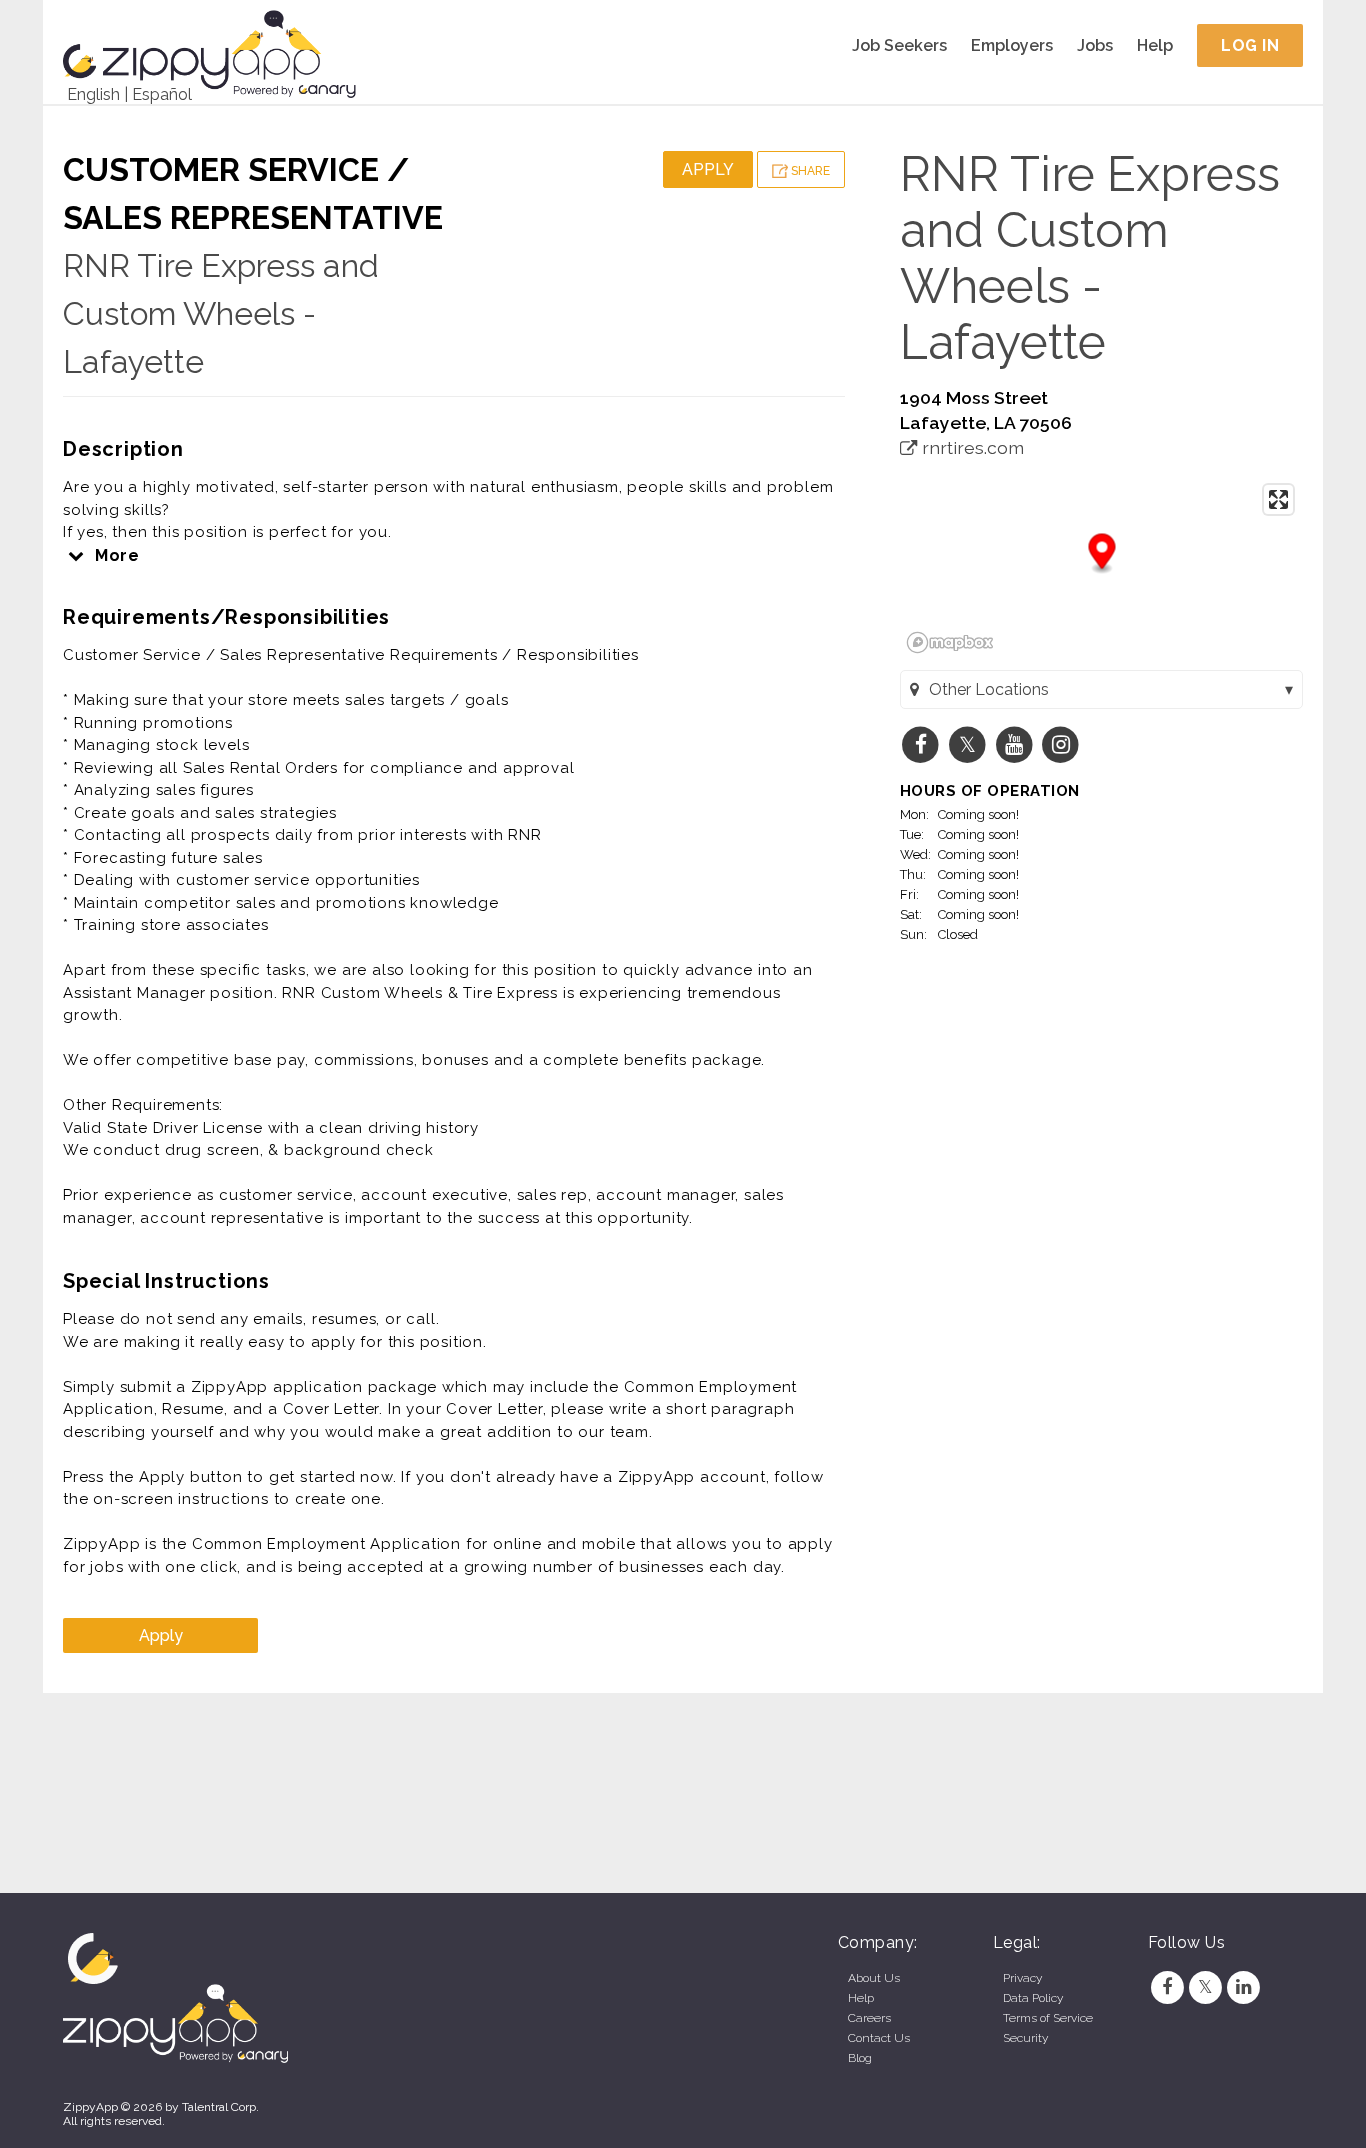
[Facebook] (1167, 1987)
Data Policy (1033, 1998)
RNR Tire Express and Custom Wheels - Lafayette (221, 313)
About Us (874, 1978)
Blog (860, 2058)
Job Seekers (899, 45)
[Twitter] (1205, 1987)
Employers (1012, 45)
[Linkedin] (1244, 1987)
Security (1025, 2038)
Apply (708, 169)
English (93, 94)
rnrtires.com (971, 447)
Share (809, 171)
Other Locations (989, 689)
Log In (1250, 45)
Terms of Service (1048, 2018)
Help (1155, 45)
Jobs (1095, 45)
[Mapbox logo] (950, 642)
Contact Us (879, 2038)
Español (162, 94)
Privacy (1022, 1978)
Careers (869, 2018)
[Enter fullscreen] (1278, 499)
